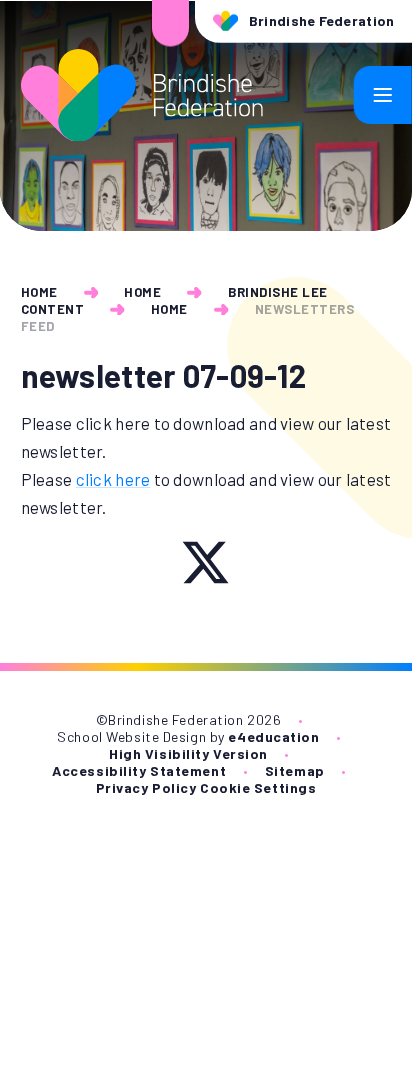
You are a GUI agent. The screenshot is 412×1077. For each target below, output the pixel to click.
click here (113, 479)
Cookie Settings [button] (258, 787)
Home (39, 292)
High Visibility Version (188, 753)
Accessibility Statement (139, 770)
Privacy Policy (146, 787)
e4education (273, 736)
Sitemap (295, 770)
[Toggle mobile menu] (383, 95)
